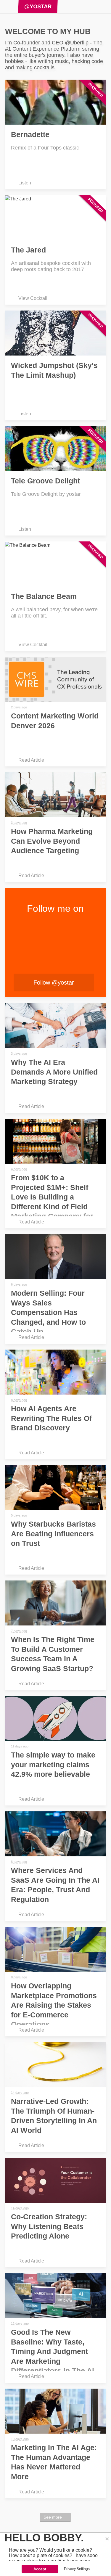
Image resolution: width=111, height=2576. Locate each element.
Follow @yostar (54, 983)
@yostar (38, 7)
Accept (40, 2569)
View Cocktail (33, 298)
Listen (25, 183)
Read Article (31, 760)
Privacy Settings (77, 2569)
